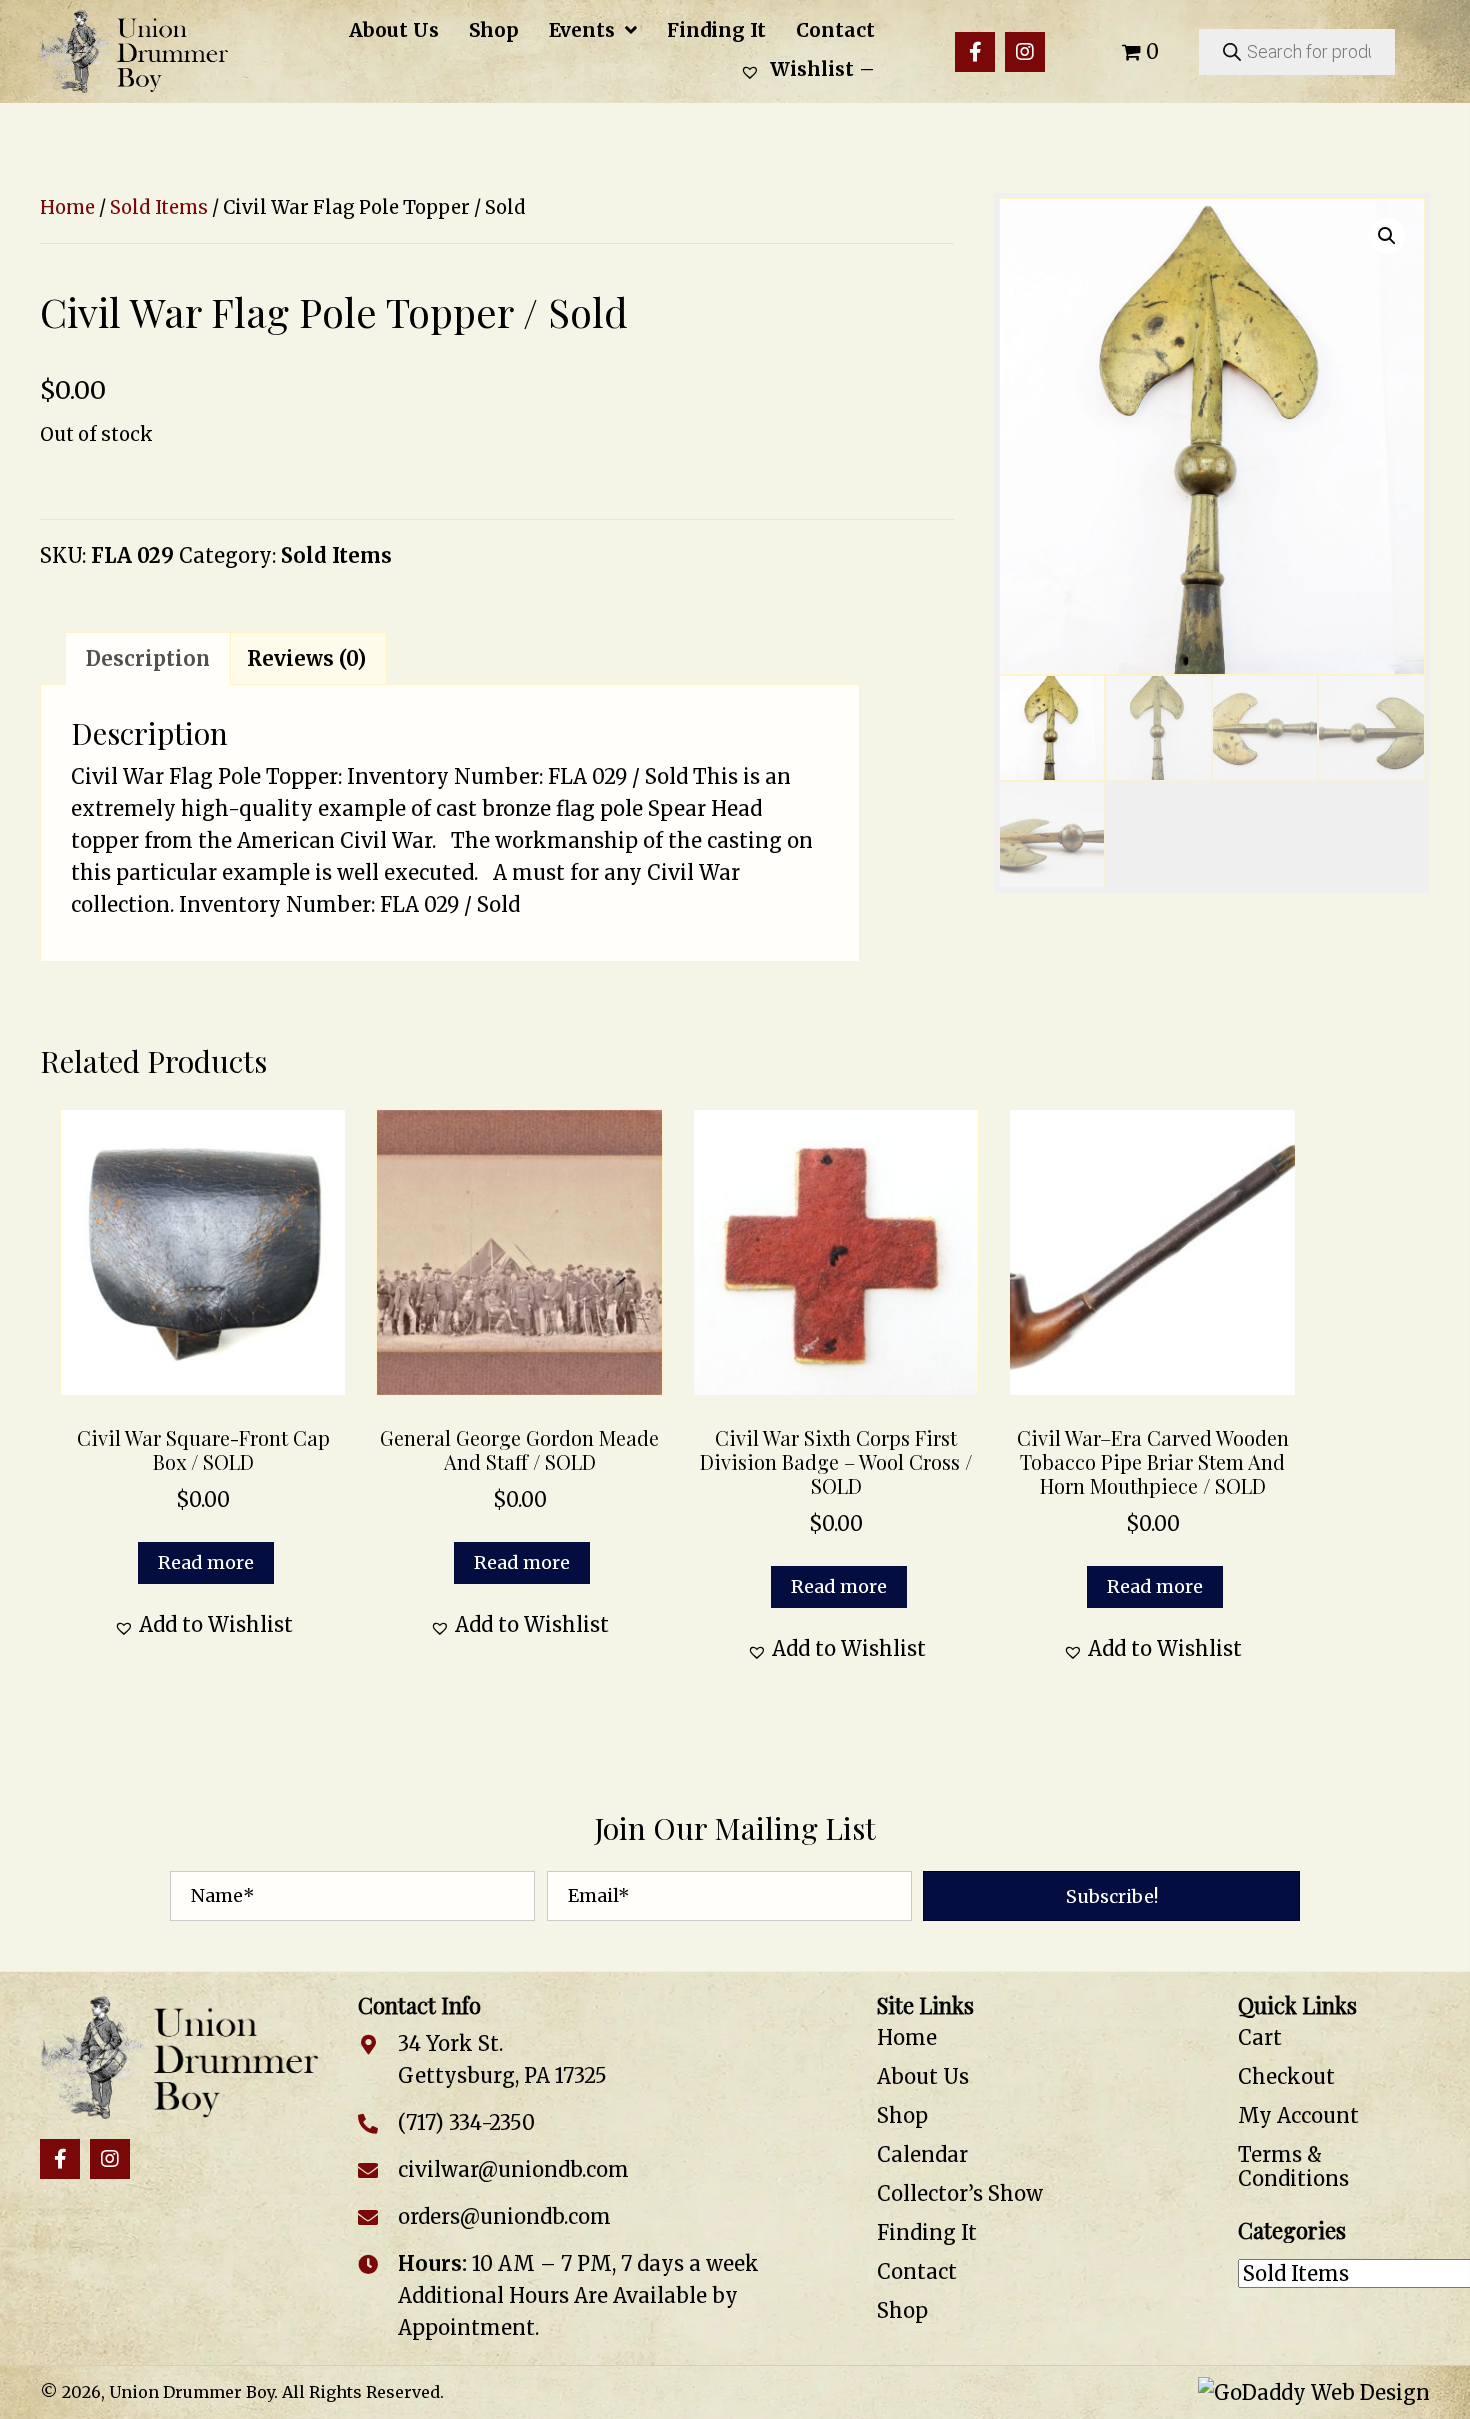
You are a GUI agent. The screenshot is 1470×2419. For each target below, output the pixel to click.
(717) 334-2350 (466, 2122)
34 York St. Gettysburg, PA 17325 (502, 2059)
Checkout (1286, 2076)
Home (67, 207)
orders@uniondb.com (504, 2216)
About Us (923, 2076)
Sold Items (159, 207)
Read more (206, 1562)
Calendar (922, 2154)
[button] (975, 52)
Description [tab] (148, 658)
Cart (1260, 2037)
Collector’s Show (960, 2193)
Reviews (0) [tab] (306, 658)
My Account (1298, 2115)
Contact (917, 2271)
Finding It (927, 2232)
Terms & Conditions (1293, 2166)
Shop (902, 2115)
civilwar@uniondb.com (513, 2169)
